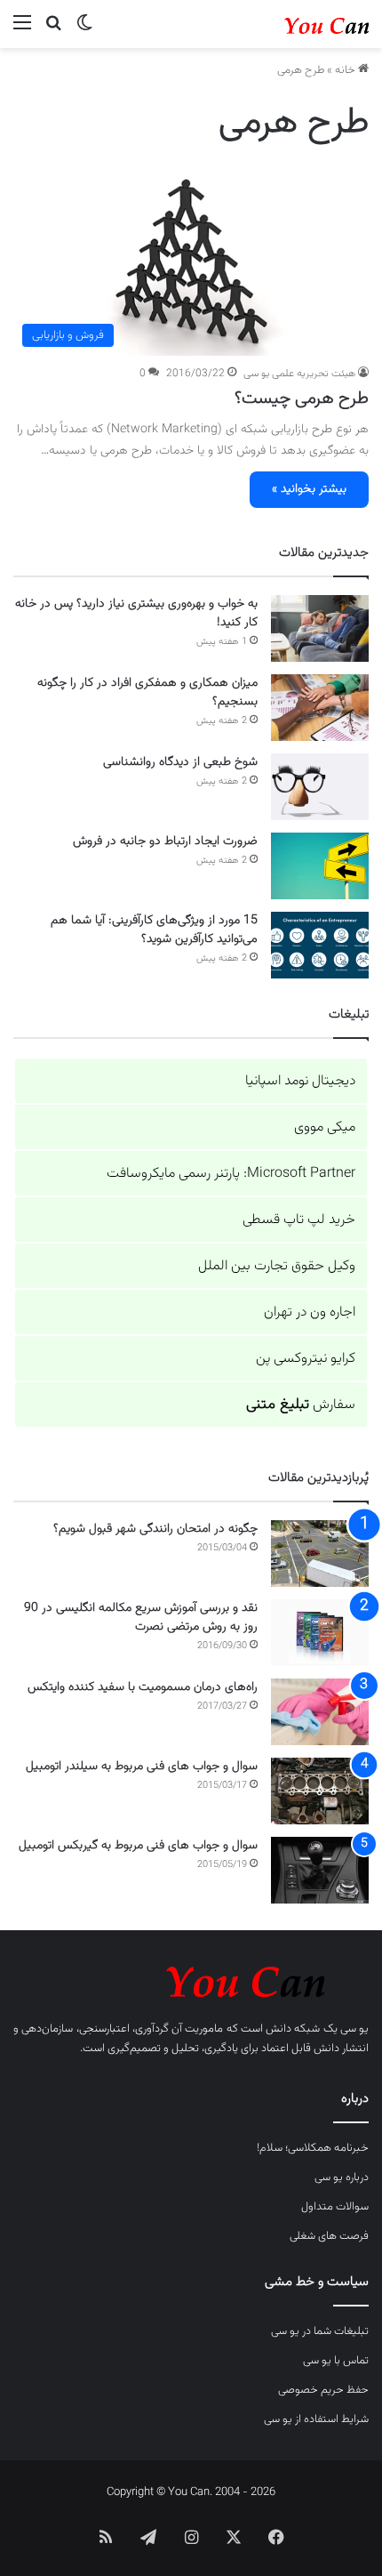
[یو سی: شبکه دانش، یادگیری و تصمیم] (298, 24)
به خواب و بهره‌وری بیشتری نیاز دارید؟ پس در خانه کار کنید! (136, 613)
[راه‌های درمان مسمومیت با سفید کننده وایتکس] (320, 1712)
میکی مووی (325, 1127)
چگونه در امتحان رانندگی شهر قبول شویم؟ (155, 1529)
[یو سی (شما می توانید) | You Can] (191, 1979)
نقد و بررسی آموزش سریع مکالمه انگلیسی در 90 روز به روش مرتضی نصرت (141, 1618)
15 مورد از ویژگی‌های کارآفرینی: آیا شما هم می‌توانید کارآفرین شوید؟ (154, 930)
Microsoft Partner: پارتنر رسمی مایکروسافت (231, 1174)
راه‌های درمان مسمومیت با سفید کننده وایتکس (143, 1687)
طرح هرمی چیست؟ (302, 398)
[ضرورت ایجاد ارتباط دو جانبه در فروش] (320, 866)
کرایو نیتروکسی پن (306, 1359)
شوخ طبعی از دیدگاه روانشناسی (180, 762)
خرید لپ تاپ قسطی (299, 1220)
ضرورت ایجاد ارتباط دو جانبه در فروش (165, 841)
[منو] (22, 31)
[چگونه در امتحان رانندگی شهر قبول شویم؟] (320, 1554)
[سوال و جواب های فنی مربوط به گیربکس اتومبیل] (320, 1870)
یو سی (354, 2029)
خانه (346, 70)
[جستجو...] (53, 31)
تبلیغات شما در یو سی (320, 2331)
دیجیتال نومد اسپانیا (300, 1081)
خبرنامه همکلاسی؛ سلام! (313, 2148)
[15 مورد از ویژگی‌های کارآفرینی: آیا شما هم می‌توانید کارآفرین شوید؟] (320, 945)
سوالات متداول (335, 2207)
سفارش (301, 1405)
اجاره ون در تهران (310, 1312)
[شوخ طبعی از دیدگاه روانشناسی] (320, 787)
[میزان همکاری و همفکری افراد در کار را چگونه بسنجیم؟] (320, 708)
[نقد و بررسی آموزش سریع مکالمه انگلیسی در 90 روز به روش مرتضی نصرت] (320, 1633)
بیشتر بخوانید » (309, 489)
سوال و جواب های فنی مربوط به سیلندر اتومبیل (142, 1767)
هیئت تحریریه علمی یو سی (299, 374)
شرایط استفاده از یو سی (316, 2419)
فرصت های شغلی (329, 2236)
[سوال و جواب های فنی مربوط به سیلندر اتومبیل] (320, 1791)
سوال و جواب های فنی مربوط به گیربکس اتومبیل (138, 1846)
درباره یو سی (342, 2178)
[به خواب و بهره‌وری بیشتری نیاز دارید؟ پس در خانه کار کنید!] (320, 628)
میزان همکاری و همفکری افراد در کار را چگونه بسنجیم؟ (147, 692)
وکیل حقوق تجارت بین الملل (277, 1266)
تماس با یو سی (336, 2361)
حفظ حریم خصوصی (323, 2390)
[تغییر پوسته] (84, 31)
